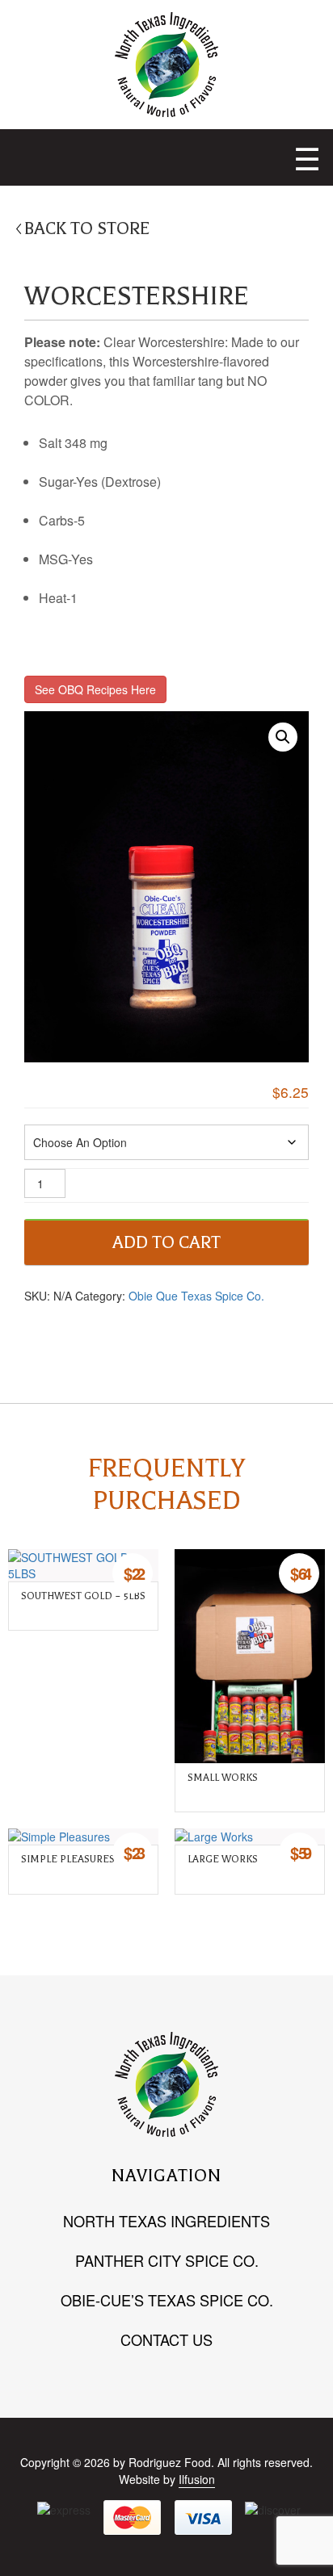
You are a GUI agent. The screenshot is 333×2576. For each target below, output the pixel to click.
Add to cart (166, 1242)
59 (299, 1852)
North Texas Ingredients (166, 2221)
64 (299, 1573)
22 (133, 1573)
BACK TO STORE (87, 228)
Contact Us (166, 2339)
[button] (283, 737)
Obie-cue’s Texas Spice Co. (167, 2300)
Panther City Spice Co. (167, 2260)
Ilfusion (197, 2479)
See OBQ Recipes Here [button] (95, 689)
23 (133, 1852)
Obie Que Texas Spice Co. (196, 1296)
